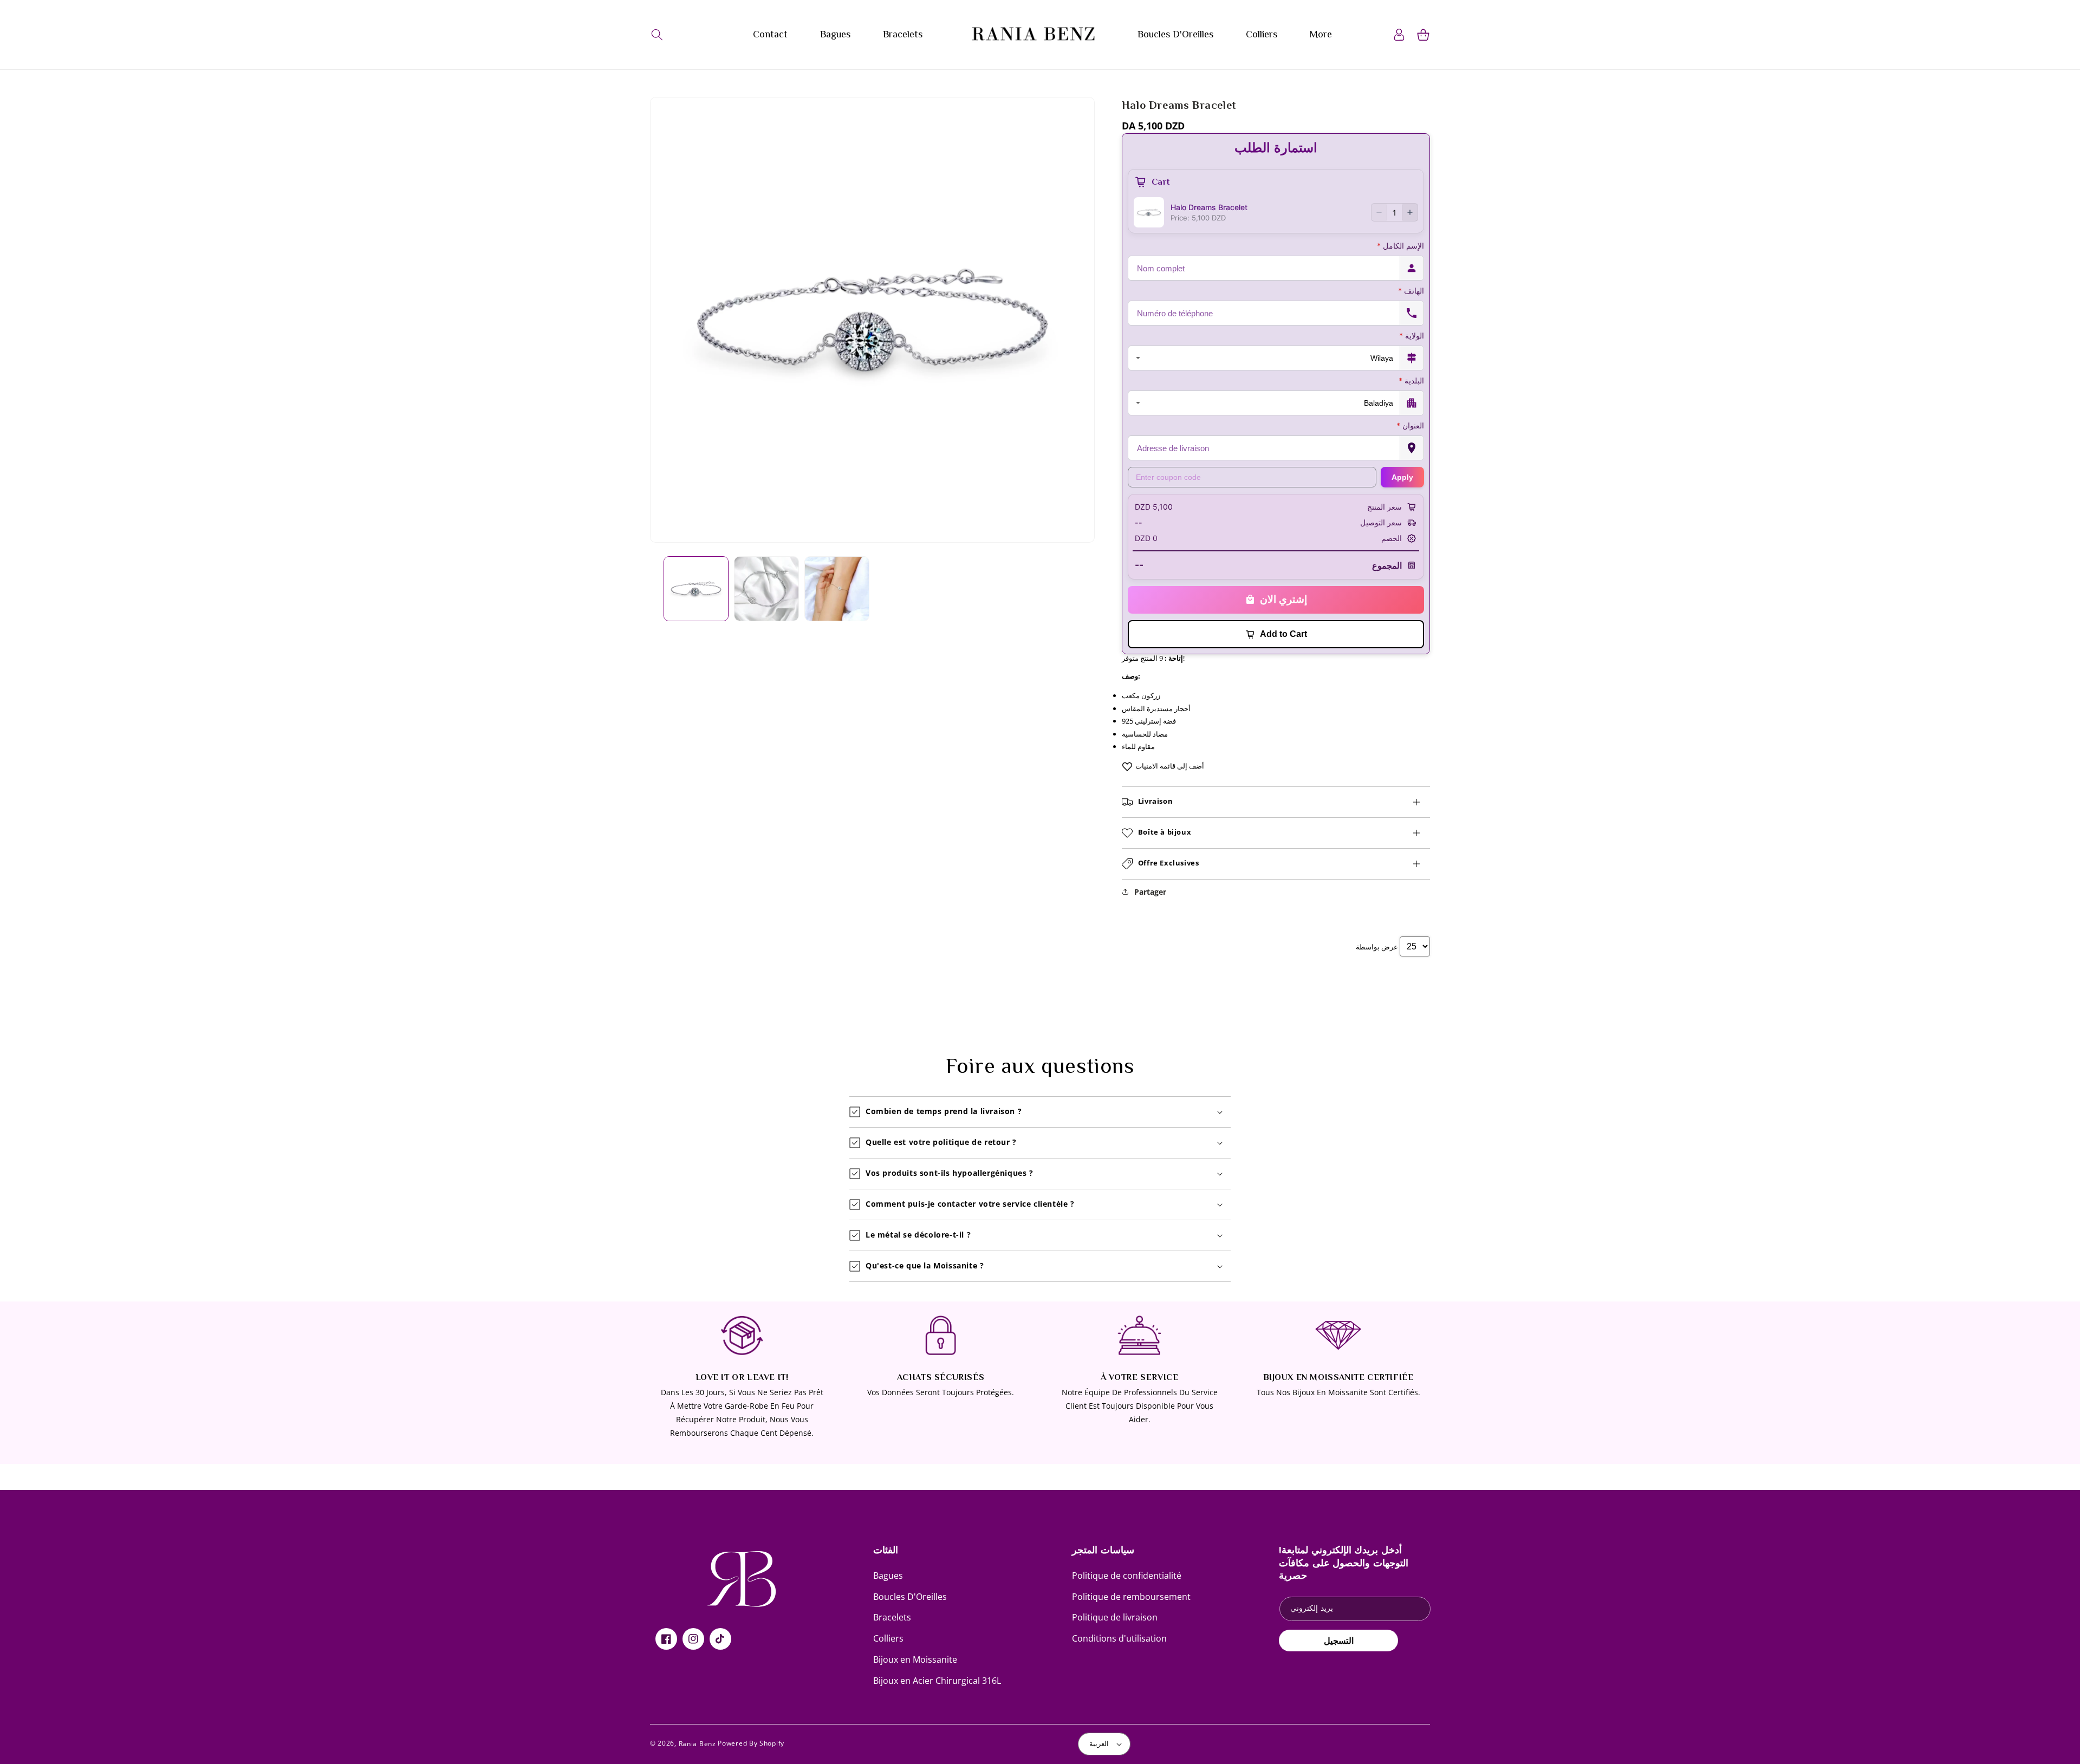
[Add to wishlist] (1127, 766)
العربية (1099, 1743)
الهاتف (1411, 291)
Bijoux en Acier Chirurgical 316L (937, 1681)
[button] (657, 35)
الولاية (1412, 336)
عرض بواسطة (1377, 947)
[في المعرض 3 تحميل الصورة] (837, 589)
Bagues (888, 1576)
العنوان (1410, 425)
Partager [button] (1150, 892)
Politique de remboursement (1131, 1597)
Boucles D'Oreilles (910, 1597)
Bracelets (892, 1617)
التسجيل (1339, 1641)
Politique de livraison (1115, 1617)
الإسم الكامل (1400, 246)
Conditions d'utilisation (1119, 1638)
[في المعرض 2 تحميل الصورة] (766, 589)
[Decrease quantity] (1379, 212)
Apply (1402, 477)
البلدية (1411, 380)
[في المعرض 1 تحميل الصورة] (696, 589)
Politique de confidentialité (1127, 1576)
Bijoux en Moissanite (915, 1659)
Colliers (888, 1638)
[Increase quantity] (1410, 212)
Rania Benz (697, 1744)
